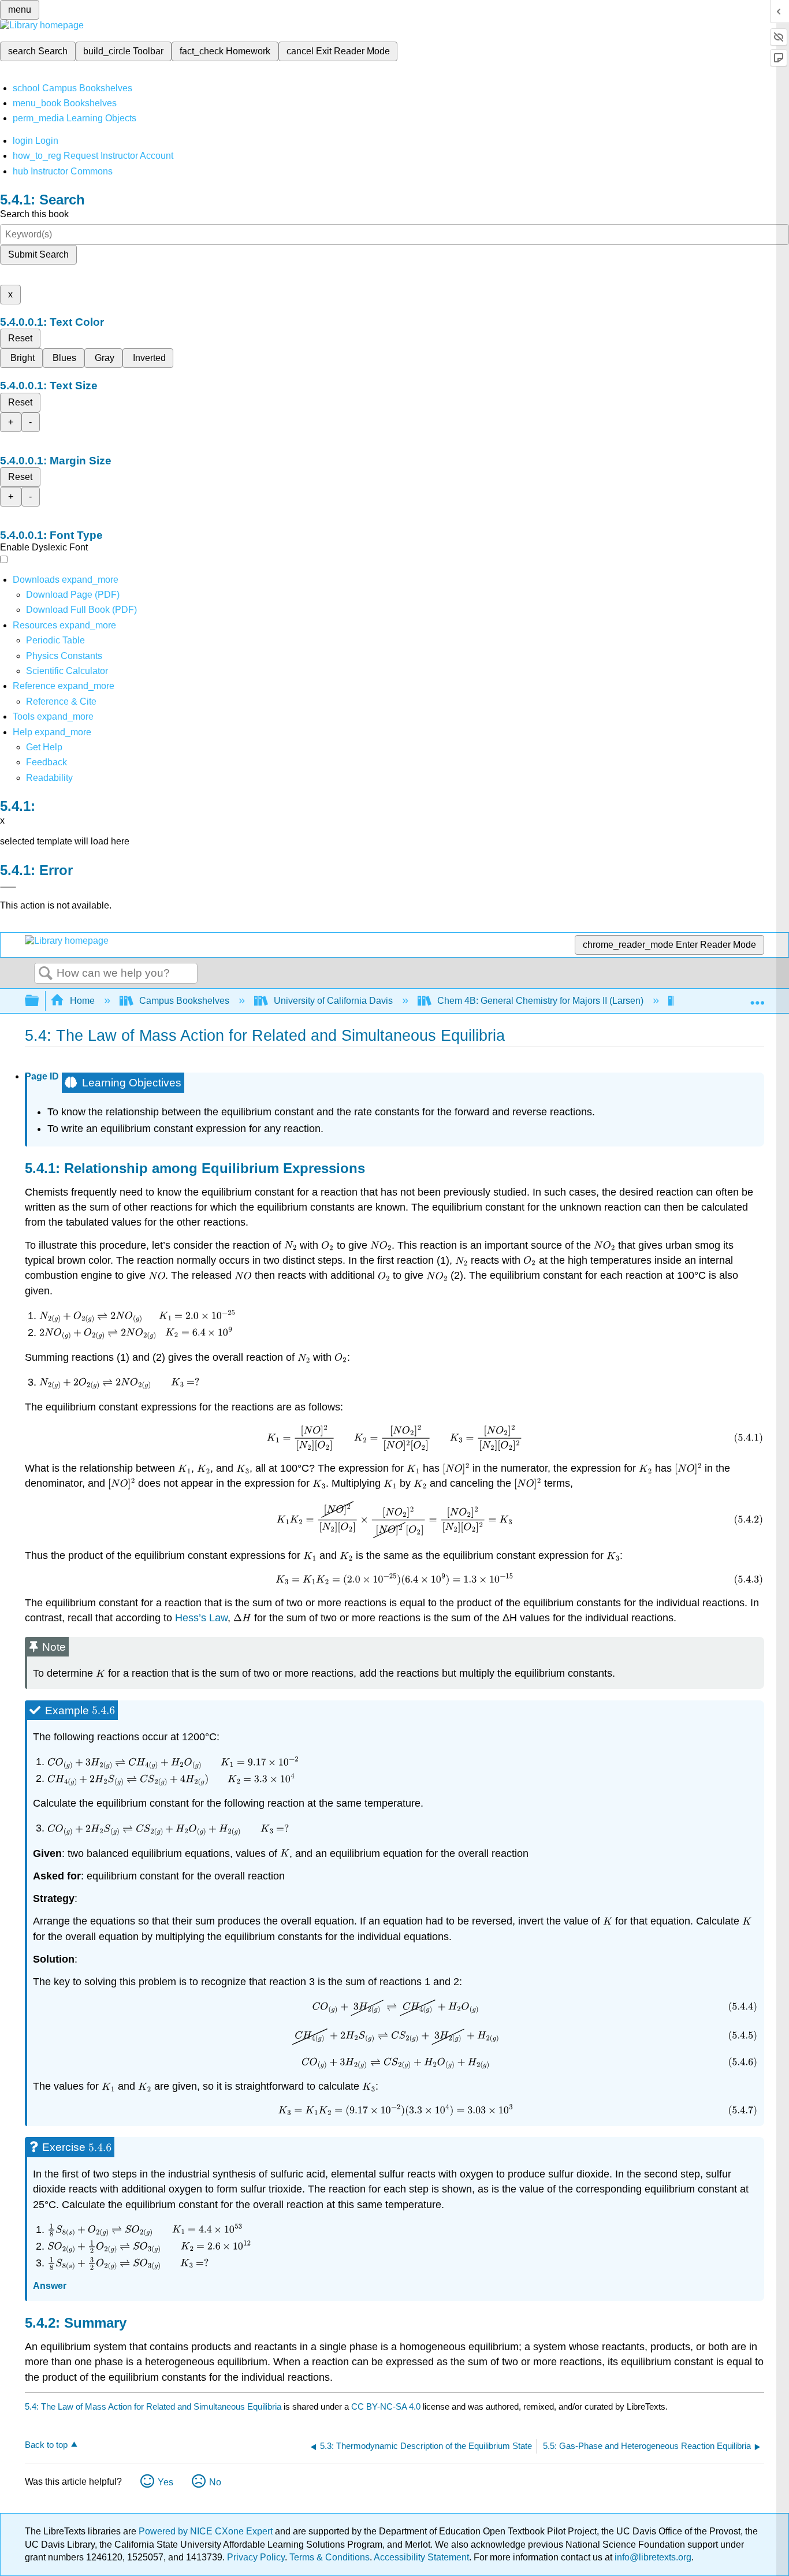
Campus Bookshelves (184, 1001)
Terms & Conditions (330, 2557)
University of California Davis (333, 1001)
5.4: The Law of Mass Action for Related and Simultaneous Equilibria (153, 2406)
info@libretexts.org (652, 2557)
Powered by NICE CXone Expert (207, 2531)
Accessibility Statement (421, 2557)
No (215, 2482)
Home (82, 1001)
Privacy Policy (256, 2557)
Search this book (34, 214)
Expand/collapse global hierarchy (39, 1001)
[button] (46, 762)
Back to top (46, 2445)
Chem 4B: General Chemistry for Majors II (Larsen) (540, 1001)
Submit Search (38, 254)
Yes (165, 2482)
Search (46, 974)
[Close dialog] (8, 887)
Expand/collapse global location (757, 997)
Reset (20, 338)
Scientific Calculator (67, 671)
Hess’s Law (201, 1618)
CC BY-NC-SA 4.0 (386, 2406)
